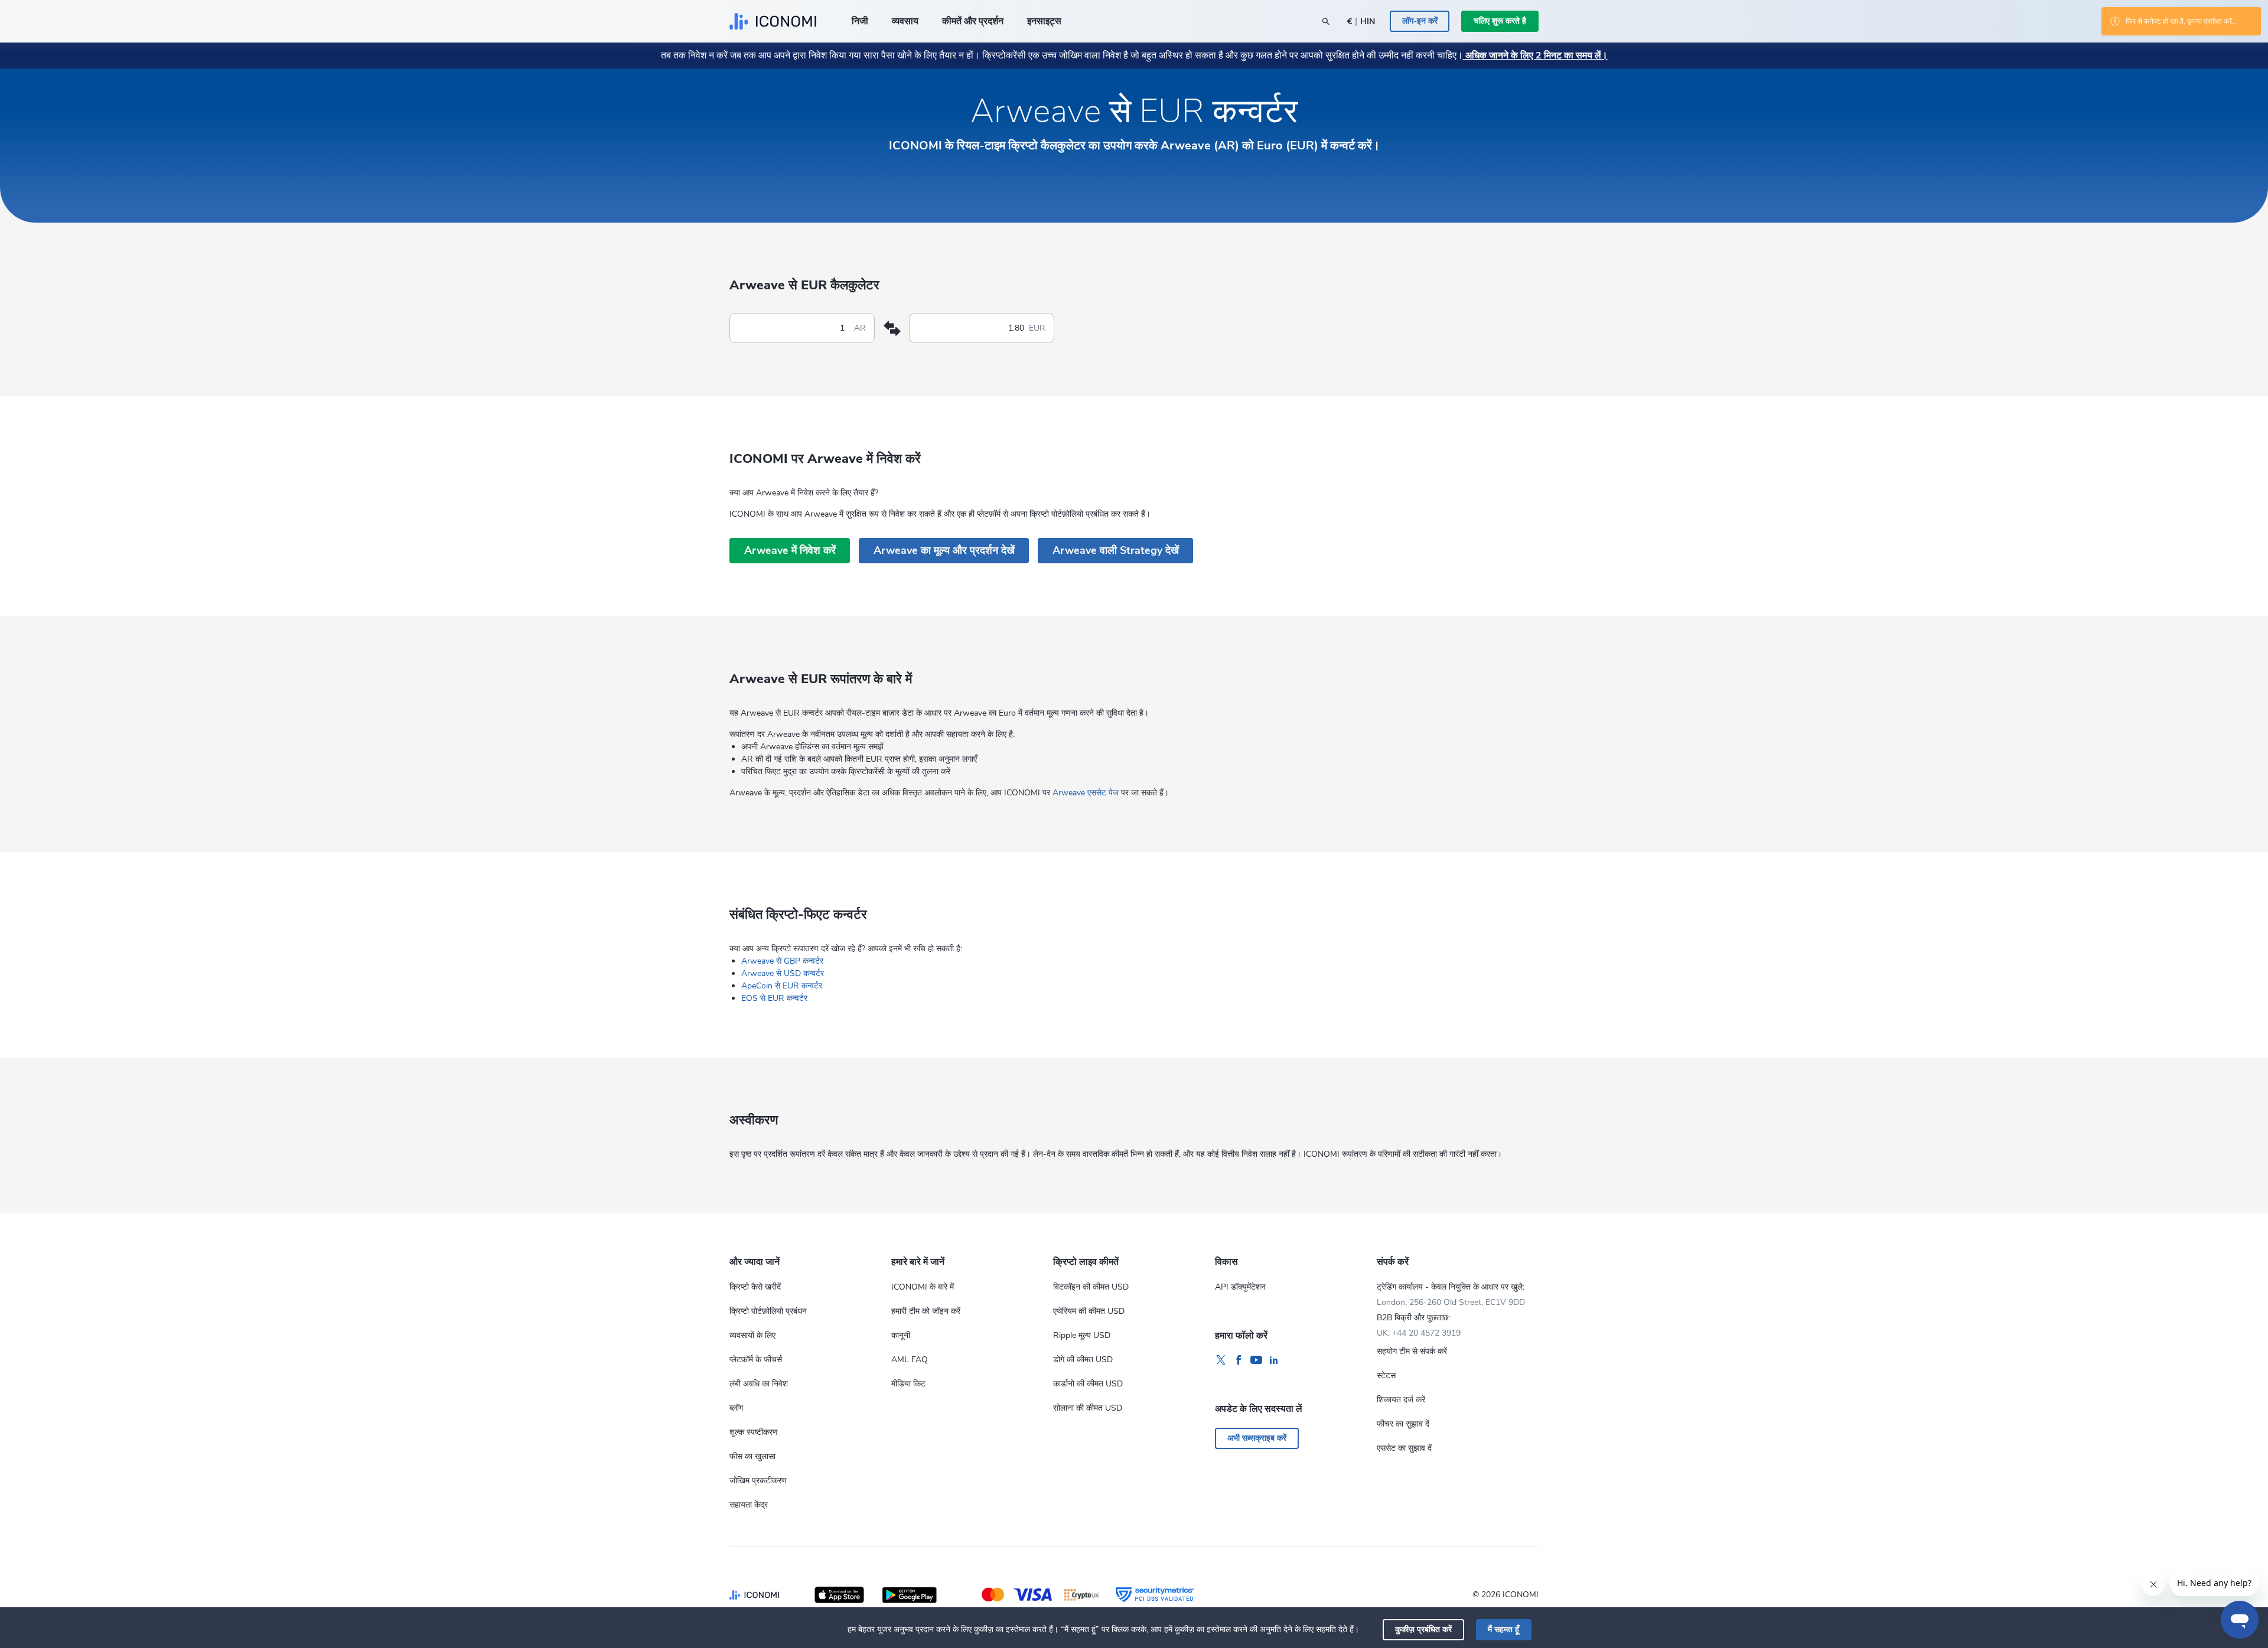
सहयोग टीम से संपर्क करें (1412, 1351)
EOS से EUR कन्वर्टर (774, 998)
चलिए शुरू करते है (1500, 21)
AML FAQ (910, 1360)
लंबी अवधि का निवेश (759, 1384)
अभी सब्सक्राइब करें (1257, 1438)
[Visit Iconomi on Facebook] (1239, 1360)
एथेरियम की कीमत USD (1089, 1311)
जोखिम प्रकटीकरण (758, 1481)
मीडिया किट (908, 1384)
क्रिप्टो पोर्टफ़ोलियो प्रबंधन (768, 1311)
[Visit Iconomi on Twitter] (1221, 1360)
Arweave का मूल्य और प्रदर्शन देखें (944, 550)
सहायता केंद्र (749, 1505)
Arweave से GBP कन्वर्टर (782, 961)
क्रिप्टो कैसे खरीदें (755, 1287)
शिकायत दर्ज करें (1401, 1400)
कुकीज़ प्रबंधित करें (1423, 1629)
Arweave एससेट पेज (1086, 793)
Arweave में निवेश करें (790, 550)
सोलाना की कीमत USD (1088, 1408)
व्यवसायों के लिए (752, 1335)
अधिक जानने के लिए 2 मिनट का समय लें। (1535, 56)
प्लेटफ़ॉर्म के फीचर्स (756, 1360)
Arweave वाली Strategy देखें (1116, 550)
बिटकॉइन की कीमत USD (1091, 1287)
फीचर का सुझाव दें (1403, 1424)
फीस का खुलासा (752, 1456)
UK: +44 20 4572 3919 (1419, 1333)
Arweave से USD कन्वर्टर (783, 973)
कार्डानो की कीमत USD (1088, 1384)
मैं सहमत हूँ (1503, 1629)
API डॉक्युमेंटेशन (1240, 1287)
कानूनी (901, 1335)
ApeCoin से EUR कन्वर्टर (782, 986)
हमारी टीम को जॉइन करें (926, 1311)
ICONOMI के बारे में (923, 1287)
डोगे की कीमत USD (1083, 1360)
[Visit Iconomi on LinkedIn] (1274, 1360)
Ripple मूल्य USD (1082, 1335)
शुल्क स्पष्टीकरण (754, 1432)
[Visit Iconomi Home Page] (773, 21)
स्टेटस (1386, 1375)
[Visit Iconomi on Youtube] (1256, 1360)
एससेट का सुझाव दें (1404, 1448)
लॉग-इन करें (1420, 21)
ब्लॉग (736, 1408)
